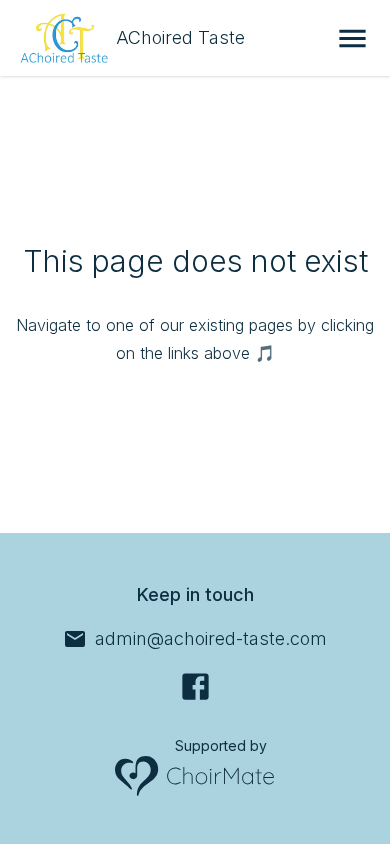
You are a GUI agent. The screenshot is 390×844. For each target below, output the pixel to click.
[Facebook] (195, 686)
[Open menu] (352, 38)
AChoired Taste (180, 37)
